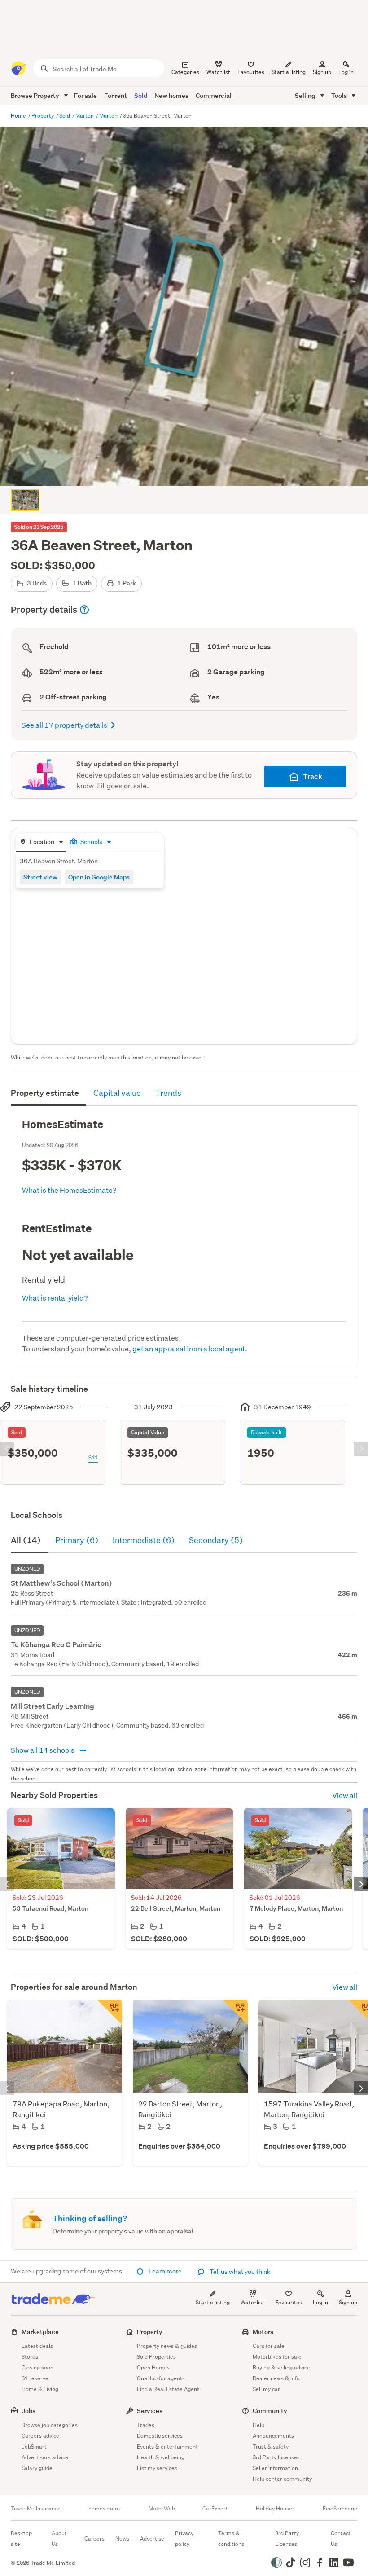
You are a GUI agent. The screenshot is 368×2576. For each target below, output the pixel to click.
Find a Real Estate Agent (168, 2389)
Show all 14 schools (43, 1750)
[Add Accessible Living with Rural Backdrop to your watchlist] (235, 2012)
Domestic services (160, 2436)
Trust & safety (271, 2446)
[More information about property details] (84, 610)
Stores (30, 2357)
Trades (146, 2425)
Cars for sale (269, 2346)
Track (313, 776)
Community (270, 2411)
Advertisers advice (45, 2457)
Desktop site (21, 2539)
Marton (85, 116)
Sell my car (266, 2389)
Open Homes (153, 2367)
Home (19, 116)
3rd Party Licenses (276, 2457)
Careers (94, 2539)
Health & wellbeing (161, 2457)
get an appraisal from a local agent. (190, 1348)
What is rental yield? (55, 1298)
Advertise (152, 2539)
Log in (346, 72)
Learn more (165, 2271)
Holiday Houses (275, 2509)
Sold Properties (156, 2357)
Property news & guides (167, 2346)
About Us (59, 2539)
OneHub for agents (161, 2378)
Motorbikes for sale (277, 2357)
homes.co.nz (105, 2509)
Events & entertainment (167, 2446)
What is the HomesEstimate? (69, 1190)
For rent (116, 95)
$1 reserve (35, 2378)
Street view (40, 877)
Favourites (289, 2302)
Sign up (322, 72)
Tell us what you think (239, 2272)
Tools (340, 95)
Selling (306, 95)
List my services (157, 2468)
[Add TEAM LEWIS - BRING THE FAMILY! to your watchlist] (110, 2012)
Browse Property (36, 95)
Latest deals (37, 2346)
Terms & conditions (231, 2539)
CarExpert (215, 2509)
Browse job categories (50, 2425)
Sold (141, 95)
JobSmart (34, 2446)
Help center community (282, 2479)
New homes (171, 95)
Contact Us (341, 2539)
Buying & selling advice (281, 2367)
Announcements (273, 2436)
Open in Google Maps (99, 877)
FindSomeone (340, 2509)
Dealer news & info (276, 2378)
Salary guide (37, 2468)
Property (43, 116)
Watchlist (252, 2302)
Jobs (28, 2411)
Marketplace (40, 2332)
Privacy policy (184, 2539)
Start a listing (213, 2302)
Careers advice (40, 2436)
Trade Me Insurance (36, 2509)
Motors (263, 2332)
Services (150, 2411)
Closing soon (37, 2367)
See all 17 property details (64, 725)
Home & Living (40, 2389)
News (122, 2539)
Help (258, 2425)
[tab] (41, 842)
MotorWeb (162, 2509)
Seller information (275, 2468)
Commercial (214, 95)
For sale (85, 95)
